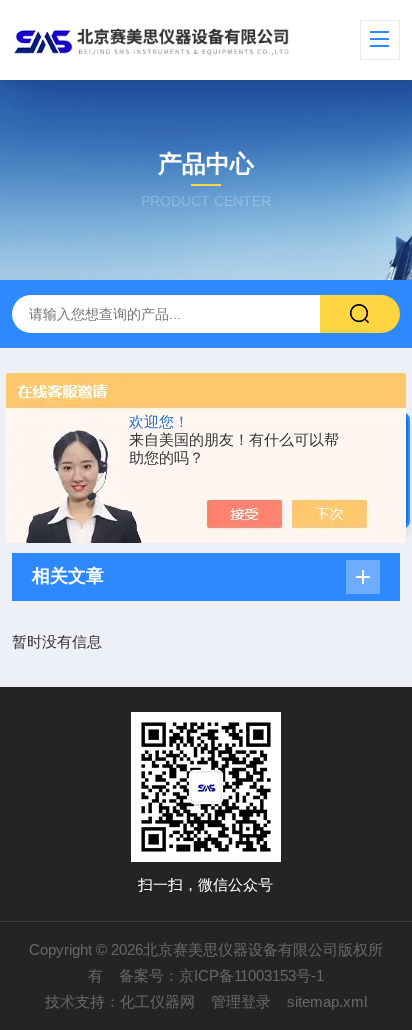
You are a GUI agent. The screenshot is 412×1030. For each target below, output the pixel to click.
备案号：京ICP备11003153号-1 (221, 975)
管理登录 (241, 1001)
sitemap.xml (327, 1001)
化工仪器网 (157, 1001)
